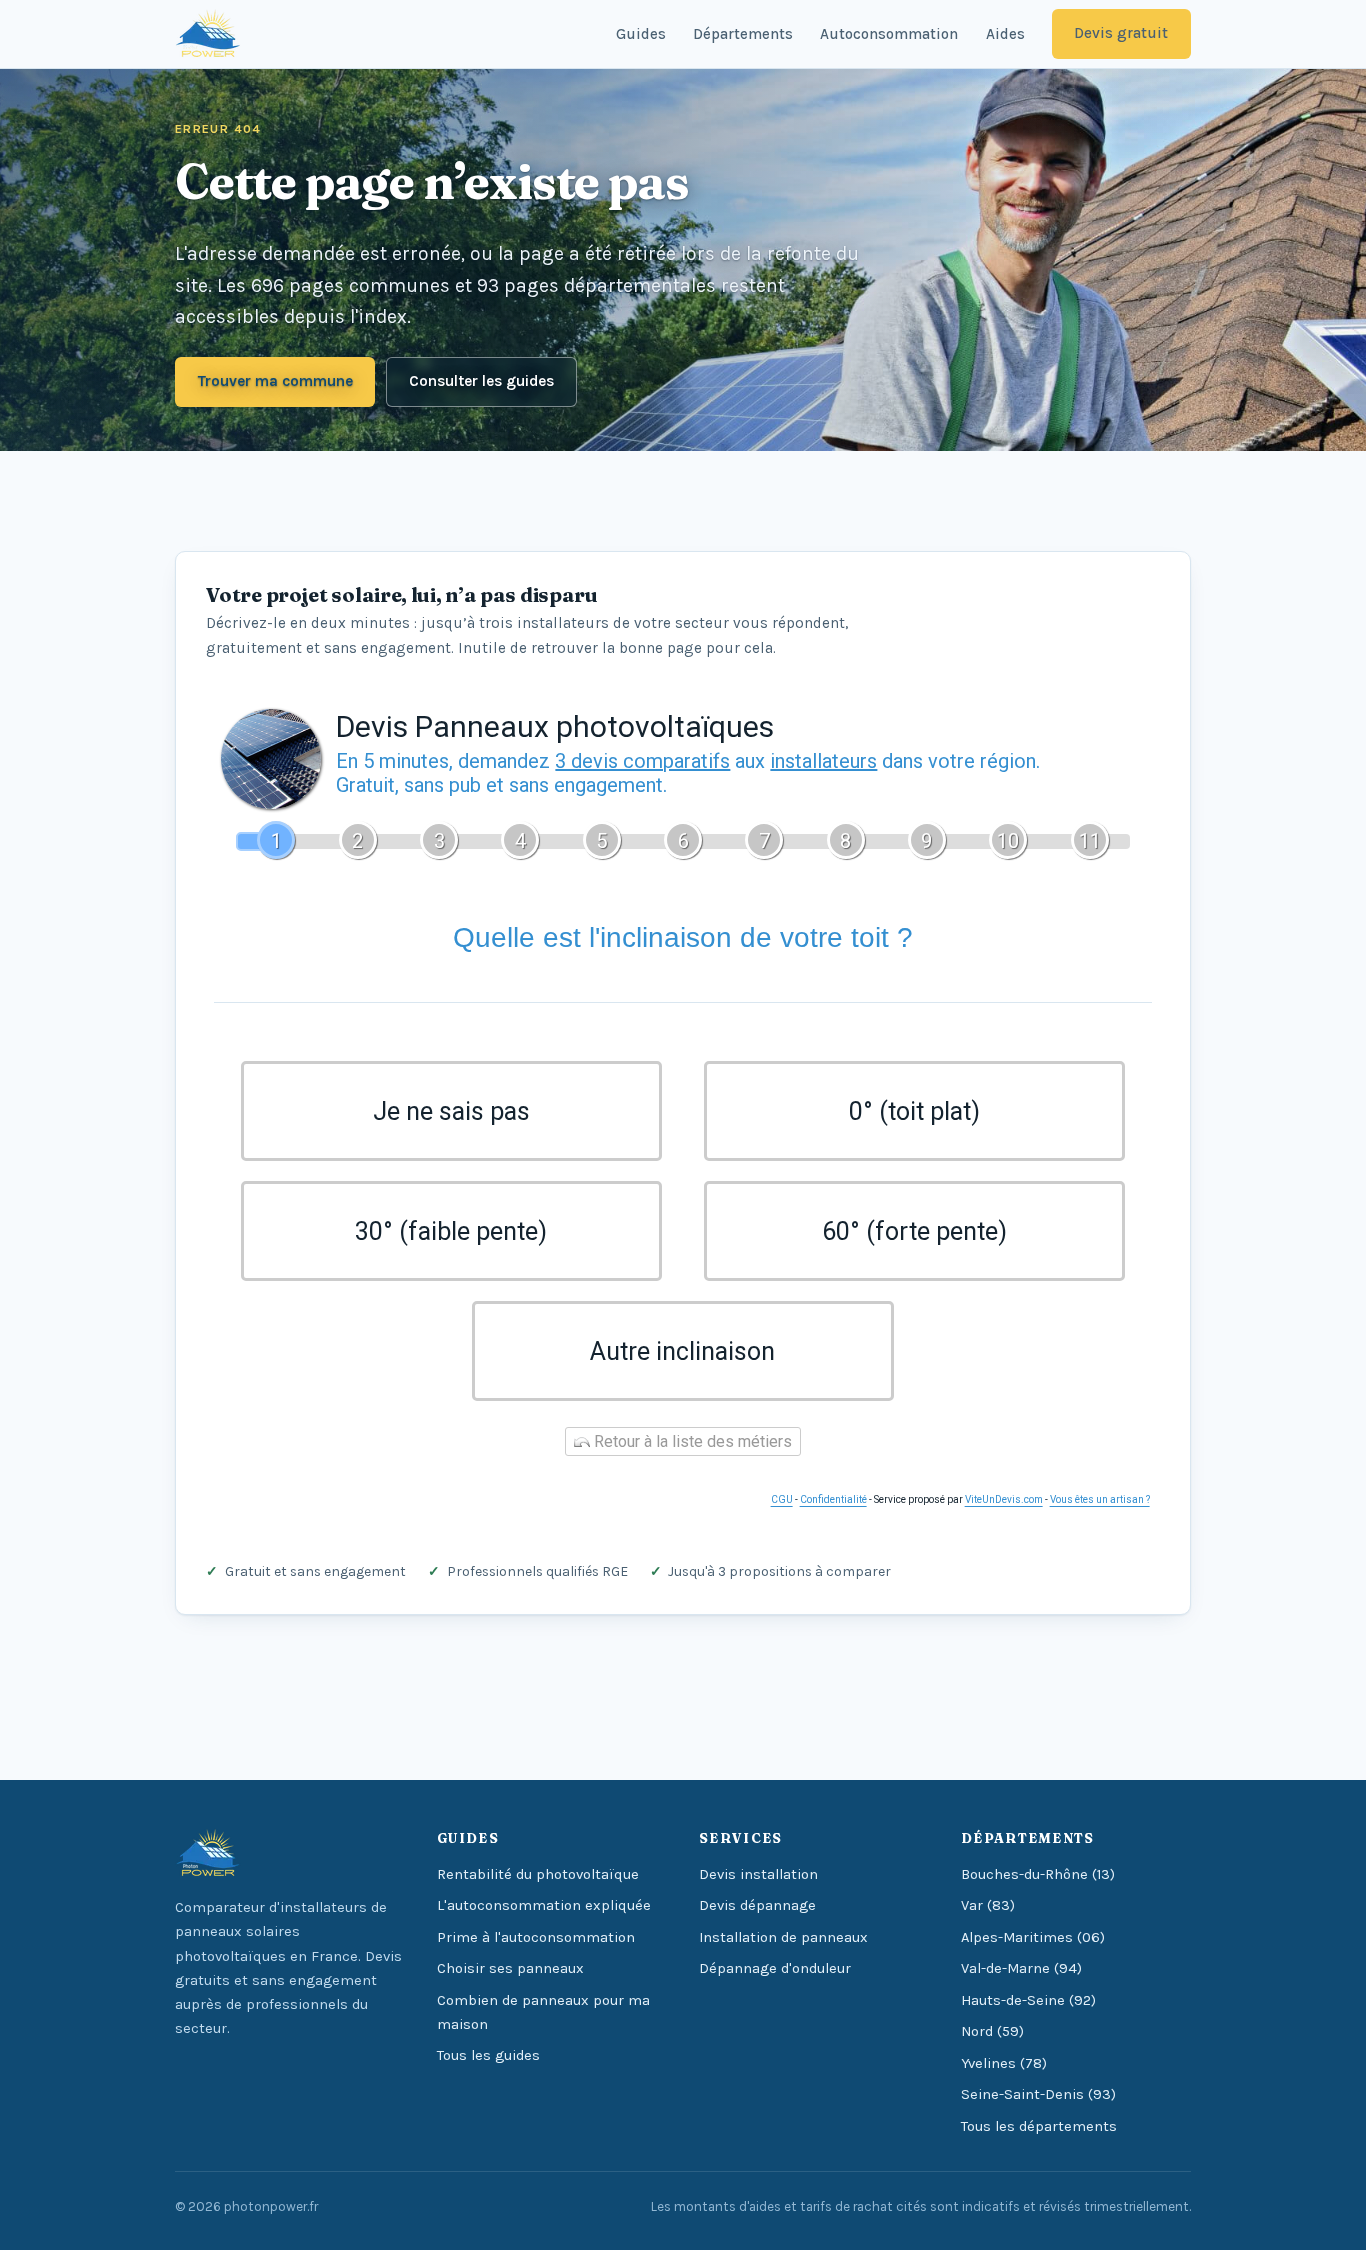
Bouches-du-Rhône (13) (1038, 1874)
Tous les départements (1039, 2126)
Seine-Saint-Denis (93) (1038, 2094)
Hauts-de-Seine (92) (1028, 2000)
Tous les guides (488, 2055)
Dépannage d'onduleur (775, 1968)
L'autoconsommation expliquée (544, 1905)
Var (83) (988, 1905)
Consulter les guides (481, 381)
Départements (743, 34)
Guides (641, 34)
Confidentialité (833, 1499)
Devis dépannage (757, 1905)
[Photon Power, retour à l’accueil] (208, 34)
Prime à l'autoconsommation (536, 1937)
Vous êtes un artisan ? (1100, 1499)
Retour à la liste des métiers (691, 1441)
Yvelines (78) (1004, 2063)
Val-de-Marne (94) (1021, 1968)
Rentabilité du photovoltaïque (538, 1874)
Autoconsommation (889, 34)
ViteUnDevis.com (1004, 1499)
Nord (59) (992, 2031)
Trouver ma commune (275, 381)
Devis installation (758, 1874)
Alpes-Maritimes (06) (1033, 1937)
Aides (1005, 34)
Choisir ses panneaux (510, 1968)
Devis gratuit (1121, 33)
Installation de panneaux (783, 1937)
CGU (782, 1499)
